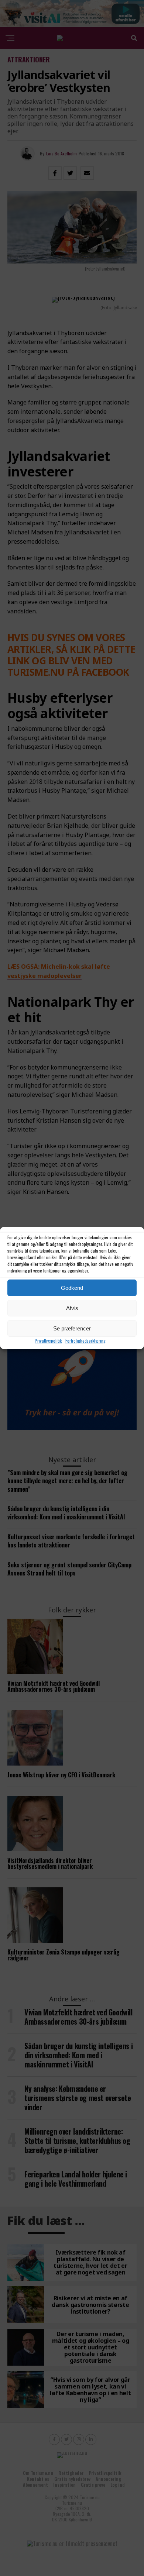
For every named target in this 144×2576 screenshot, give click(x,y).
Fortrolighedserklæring (85, 1341)
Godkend (72, 1288)
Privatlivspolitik (48, 1341)
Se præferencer (72, 1328)
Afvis (72, 1308)
